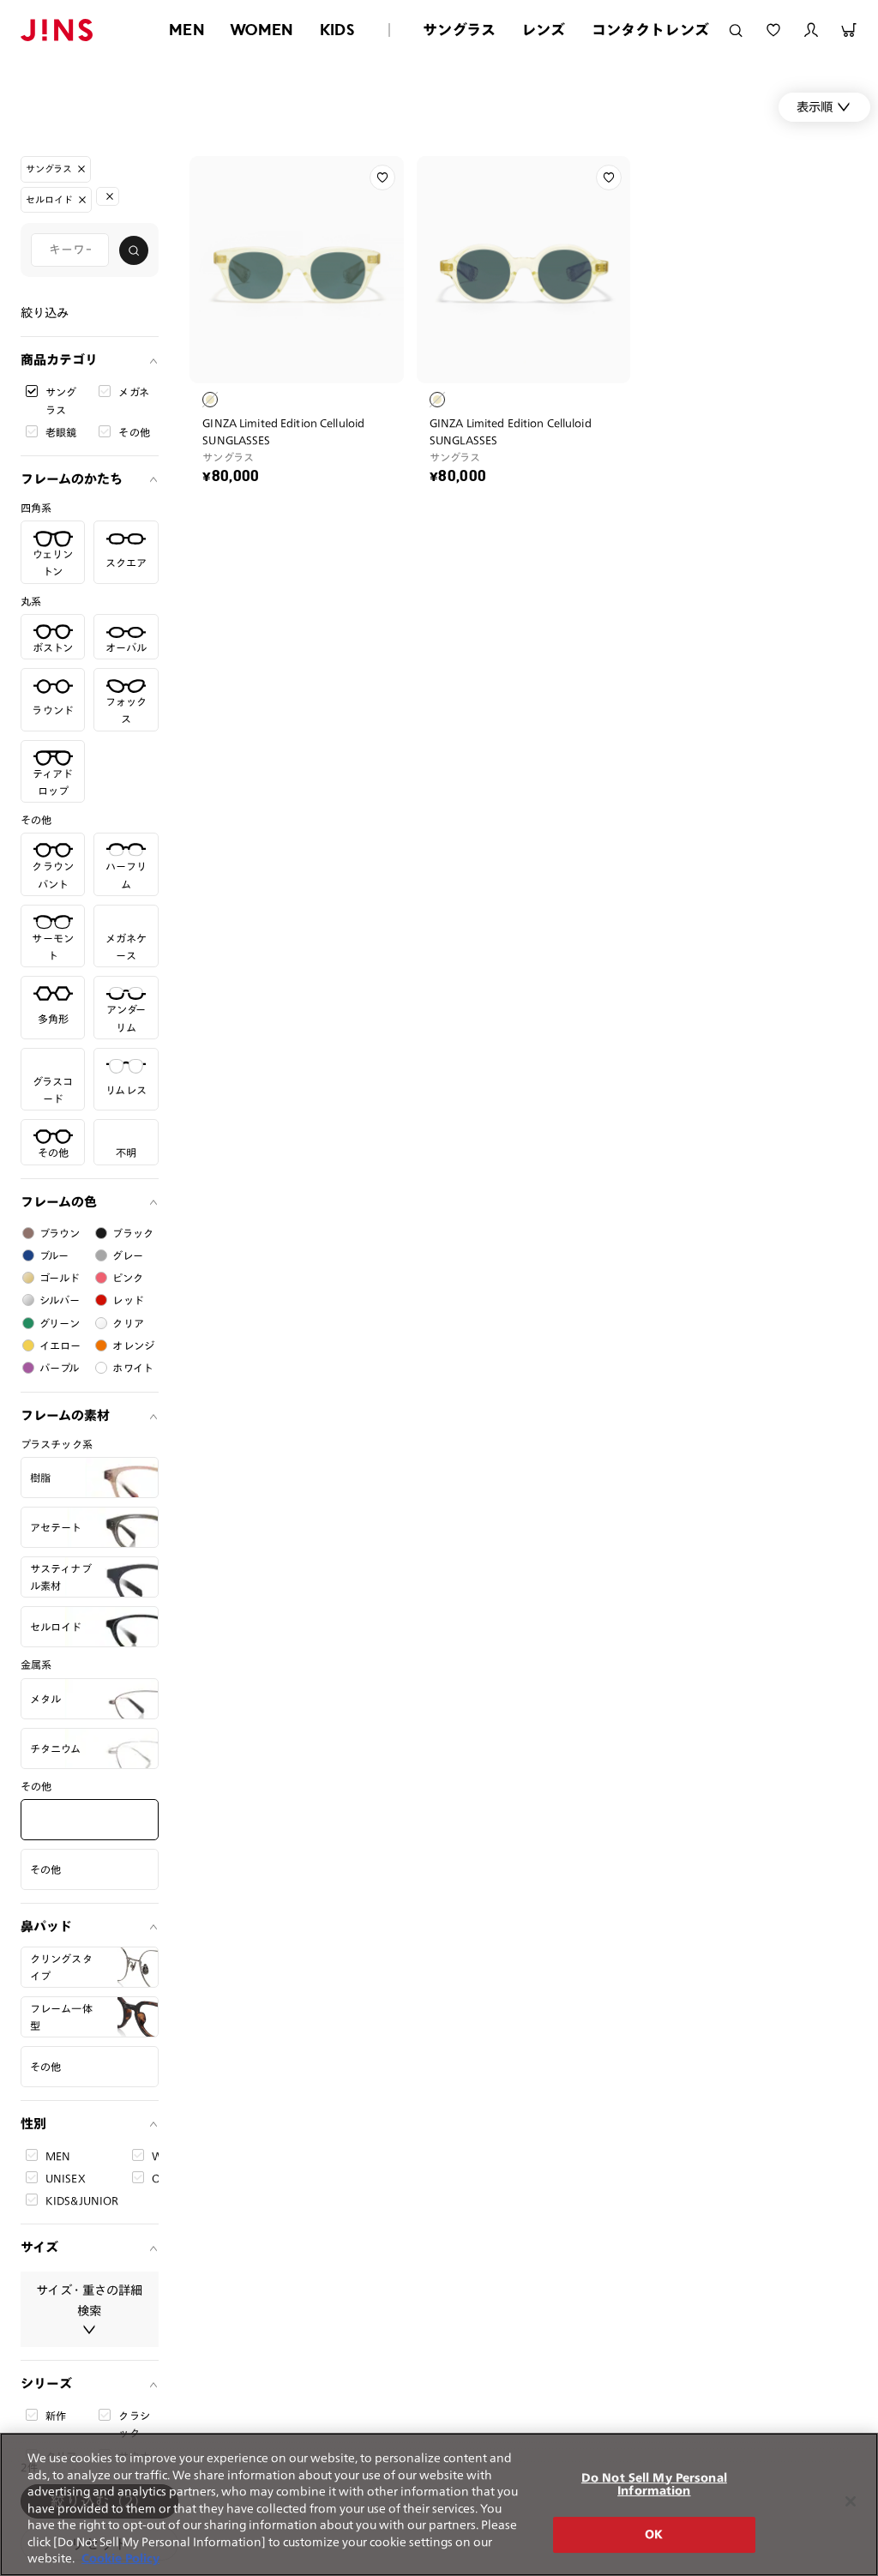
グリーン (60, 1323)
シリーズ (46, 2383)
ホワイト (133, 1368)
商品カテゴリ (59, 360)
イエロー (60, 1345)
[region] (439, 2504)
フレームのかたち (72, 479)
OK (654, 2534)
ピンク (127, 1278)
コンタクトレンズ (650, 30)
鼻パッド (46, 1926)
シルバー (60, 1300)
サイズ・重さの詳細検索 (89, 2300)
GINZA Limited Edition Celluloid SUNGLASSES (283, 431)
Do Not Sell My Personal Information (654, 2485)
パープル (60, 1368)
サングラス (459, 30)
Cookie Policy (120, 2558)
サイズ (39, 2247)
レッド (128, 1300)
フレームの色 (59, 1202)
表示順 (815, 107)
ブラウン (60, 1233)
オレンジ (133, 1345)
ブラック (133, 1233)
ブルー (54, 1255)
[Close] (851, 2501)
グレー (127, 1255)
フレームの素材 (65, 1415)
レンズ (544, 30)
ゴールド (60, 1278)
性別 (33, 2124)
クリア (128, 1323)
